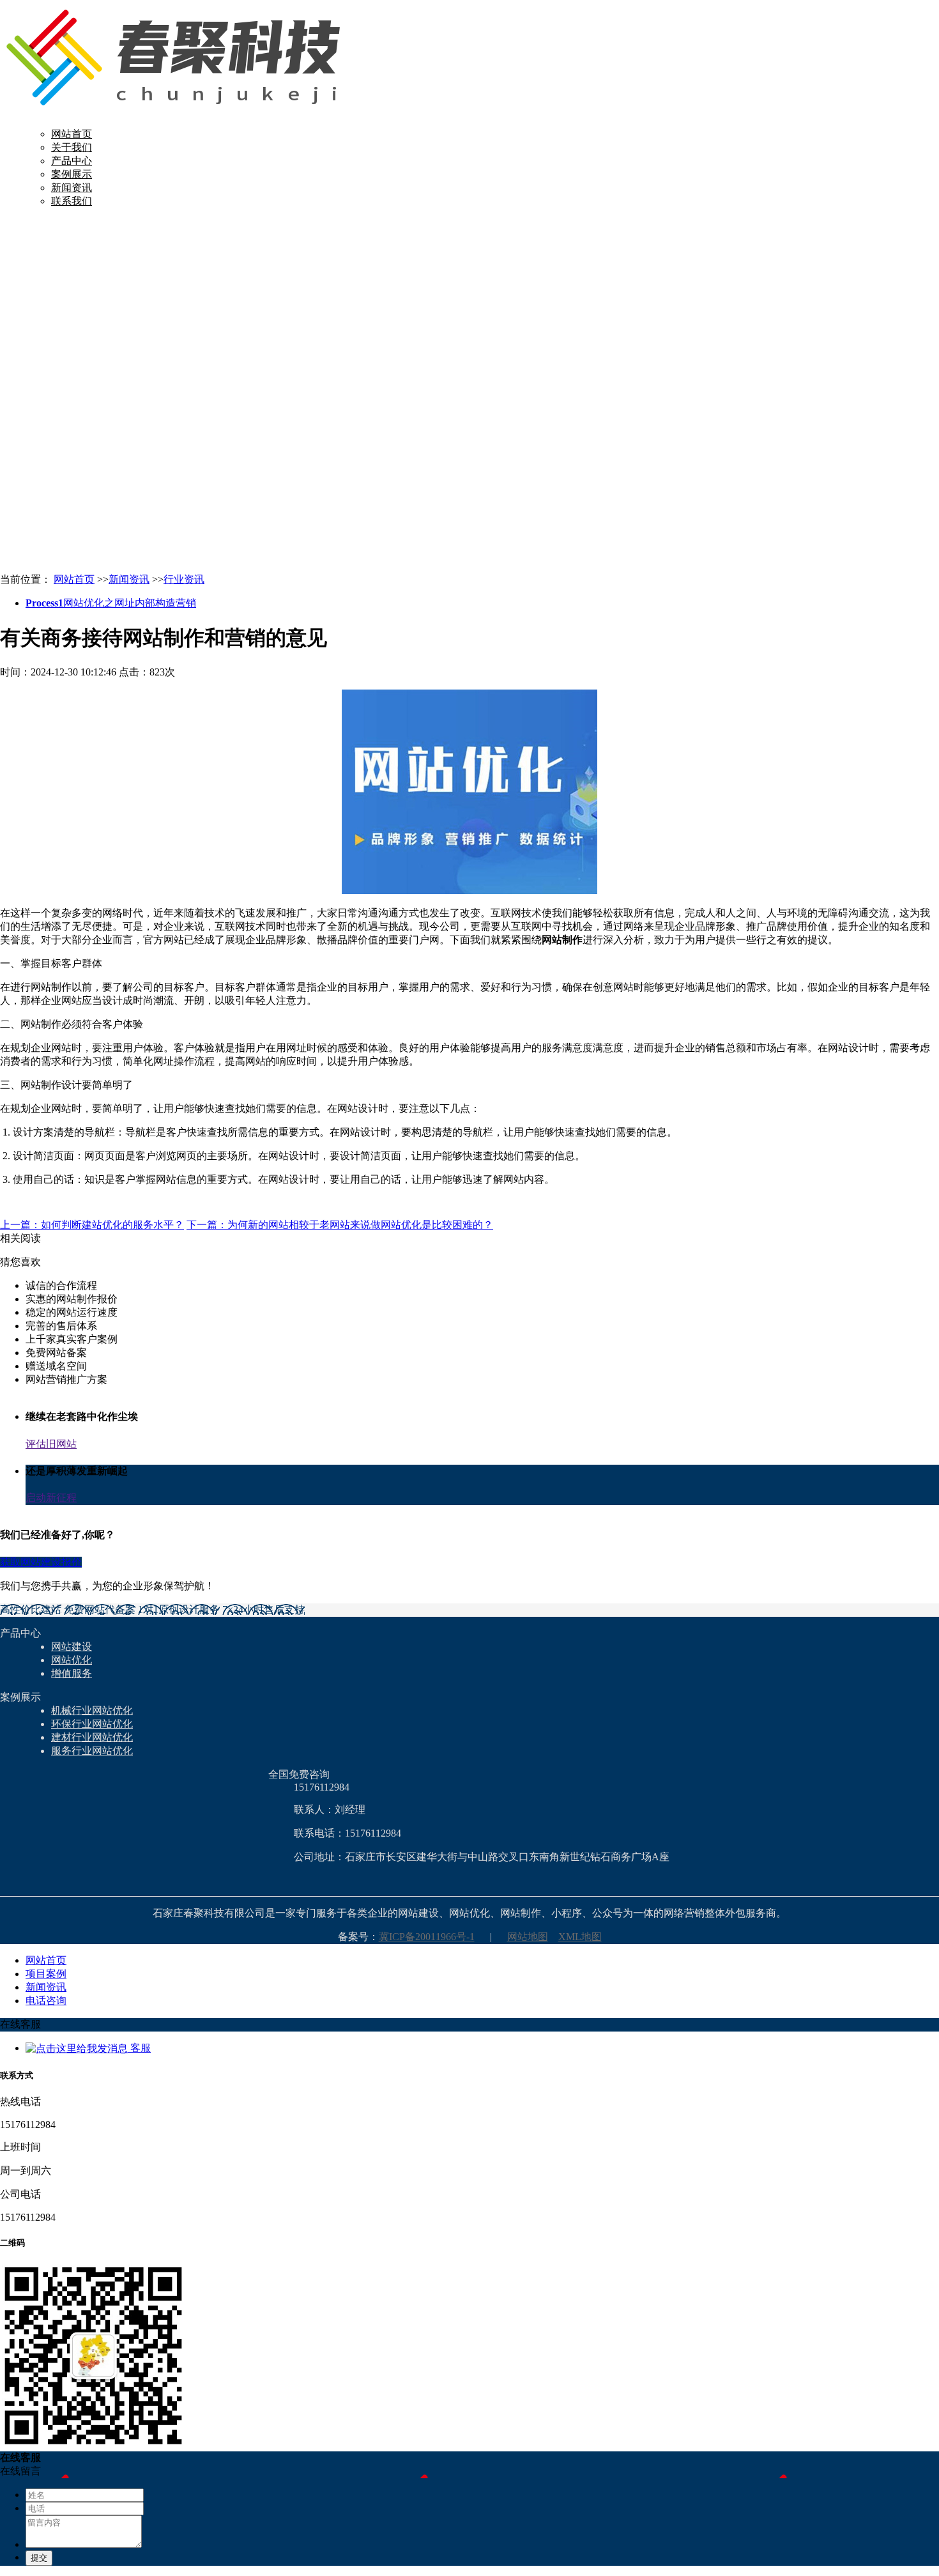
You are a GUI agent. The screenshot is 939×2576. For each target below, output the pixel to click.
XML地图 (580, 1937)
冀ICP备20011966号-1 (427, 1937)
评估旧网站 (51, 1444)
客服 (139, 2048)
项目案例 (46, 1974)
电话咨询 (46, 2001)
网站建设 (72, 1647)
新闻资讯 (72, 188)
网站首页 (72, 134)
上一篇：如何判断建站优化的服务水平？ (92, 1225)
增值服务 (72, 1673)
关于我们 (72, 147)
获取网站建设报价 (41, 1562)
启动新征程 (51, 1498)
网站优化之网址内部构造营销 (111, 603)
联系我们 (72, 201)
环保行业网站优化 (92, 1724)
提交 (39, 2558)
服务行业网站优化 (92, 1751)
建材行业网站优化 (92, 1737)
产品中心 (72, 161)
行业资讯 (184, 579)
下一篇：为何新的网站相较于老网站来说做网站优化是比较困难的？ (340, 1225)
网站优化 (72, 1660)
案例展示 (72, 174)
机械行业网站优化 (92, 1710)
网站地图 (528, 1937)
